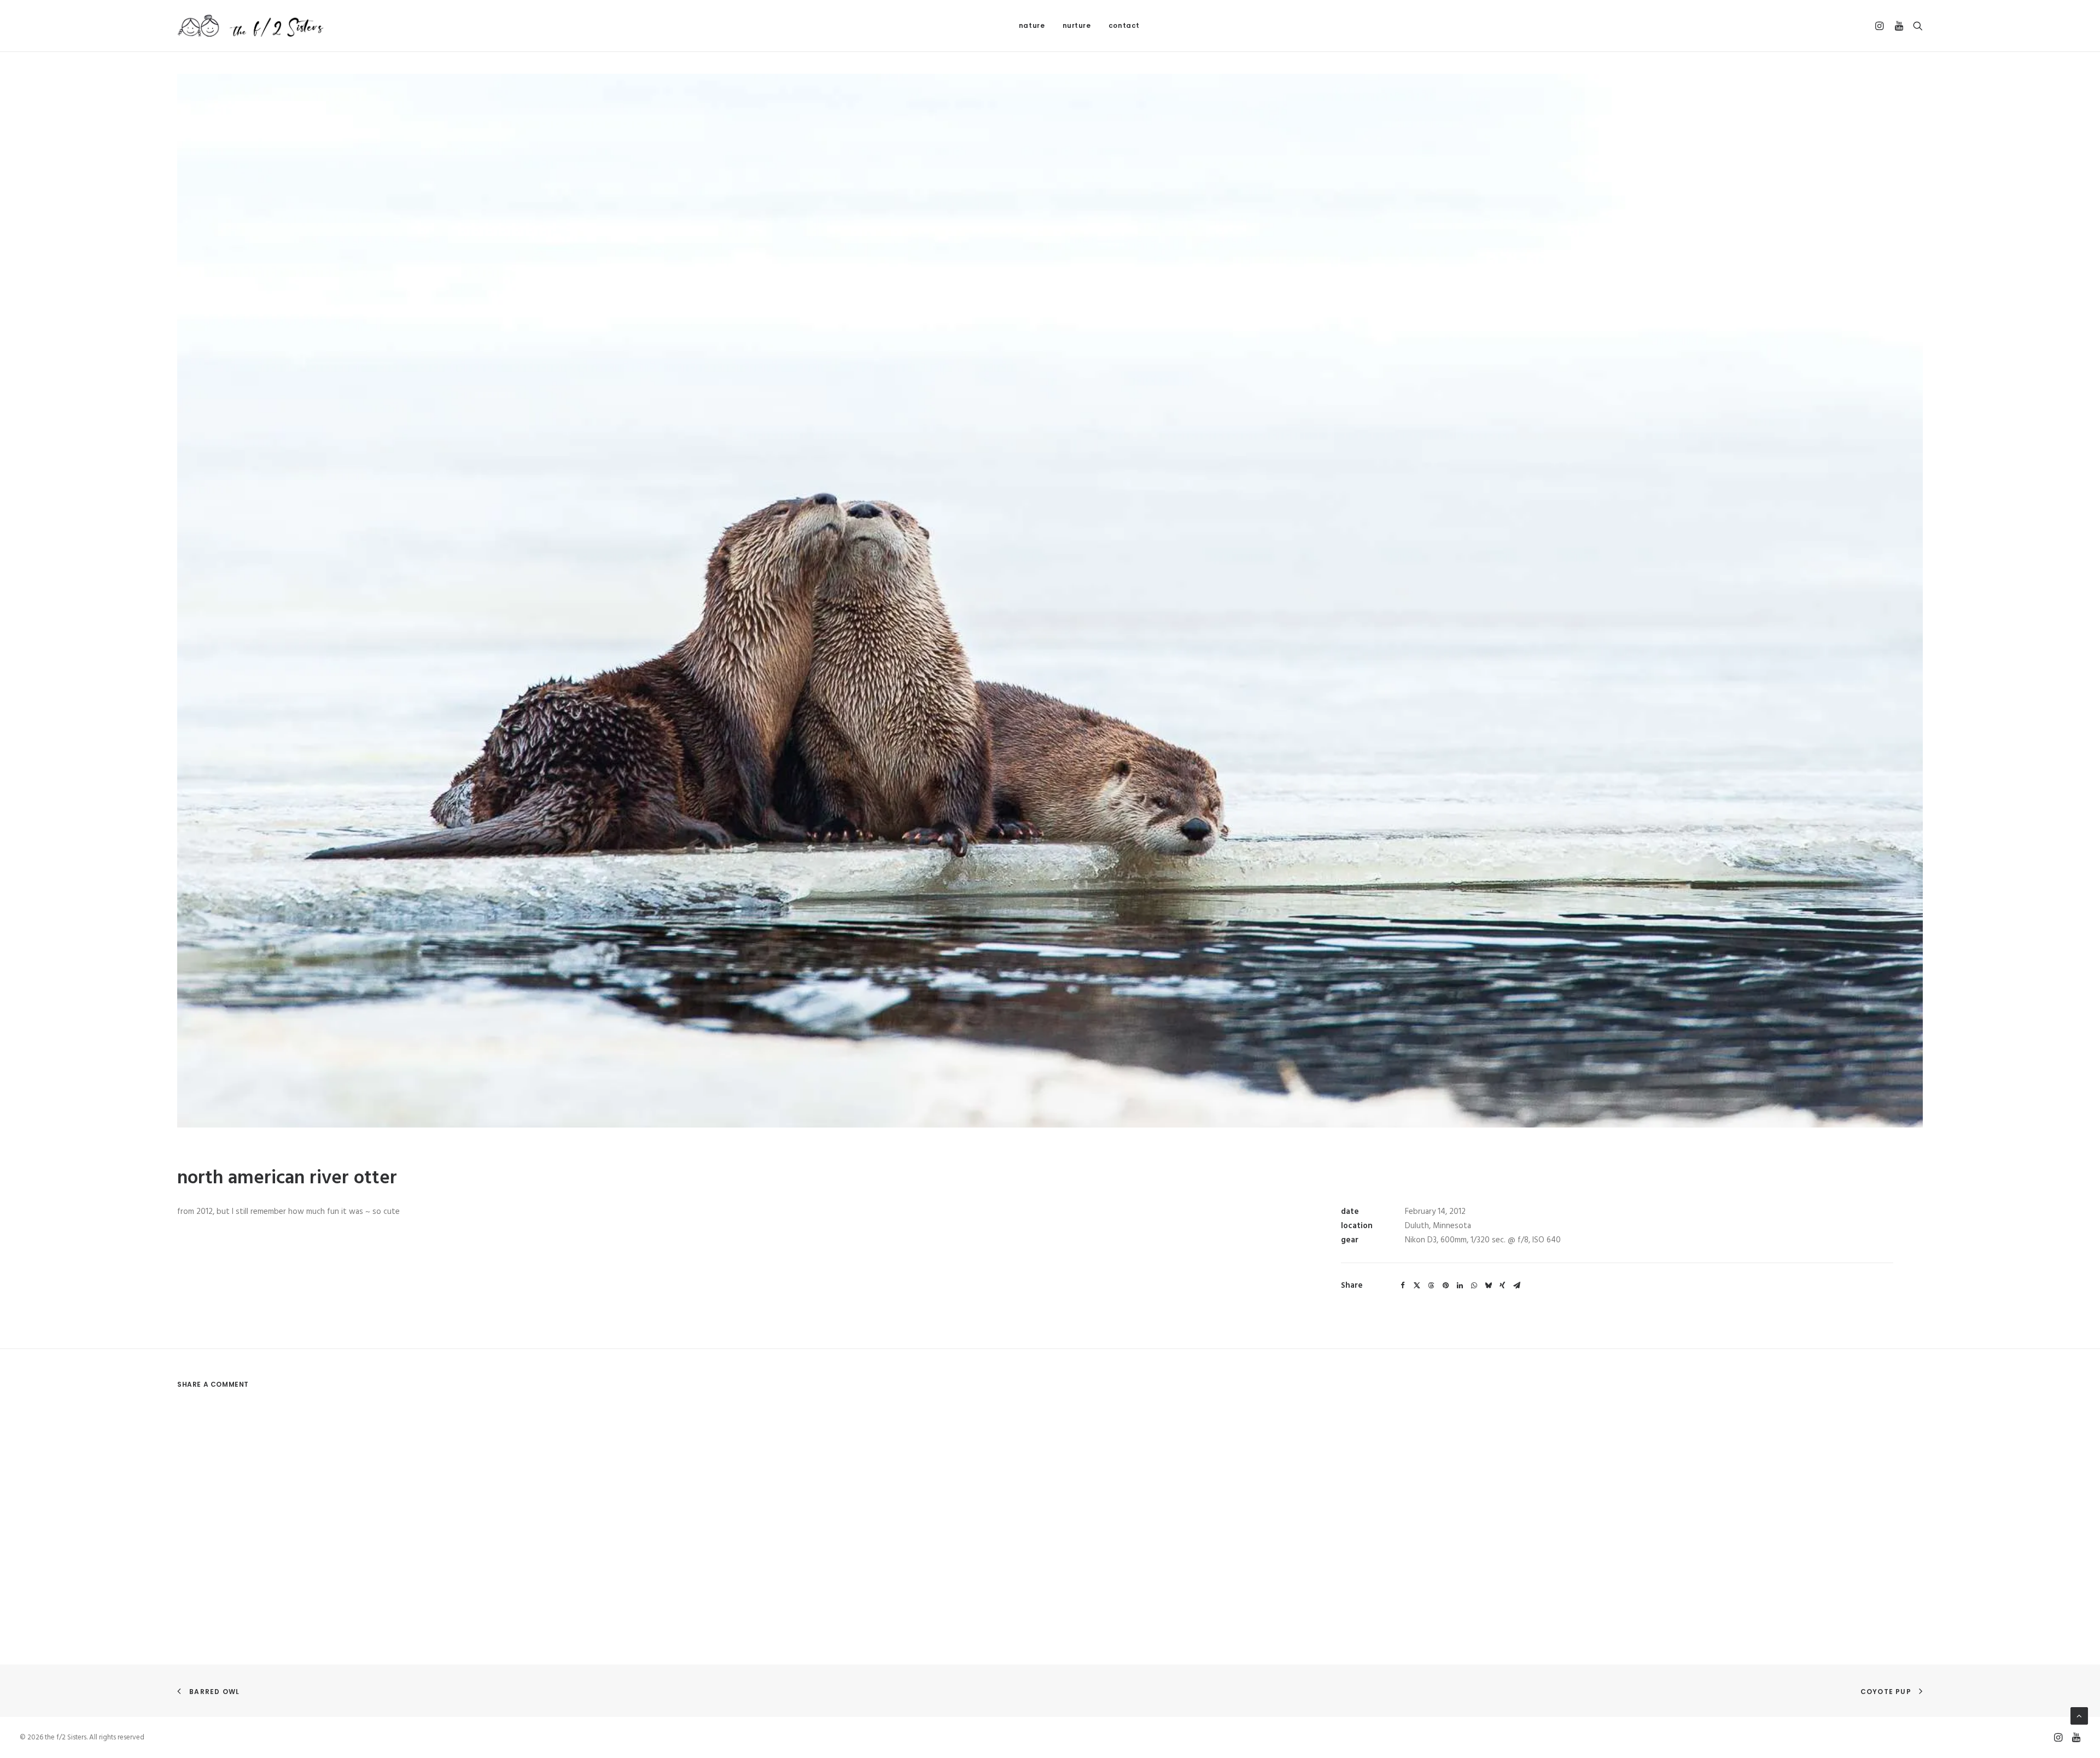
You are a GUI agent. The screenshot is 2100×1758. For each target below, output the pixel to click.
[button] (1881, 26)
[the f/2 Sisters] (251, 26)
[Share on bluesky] (1488, 1286)
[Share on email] (1516, 1286)
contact (1124, 25)
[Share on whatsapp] (1474, 1286)
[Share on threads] (1431, 1286)
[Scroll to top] (2079, 1716)
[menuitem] (1032, 26)
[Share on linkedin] (1460, 1286)
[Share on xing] (1502, 1286)
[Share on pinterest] (1445, 1286)
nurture (1077, 25)
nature (1032, 25)
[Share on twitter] (1417, 1286)
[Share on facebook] (1403, 1286)
